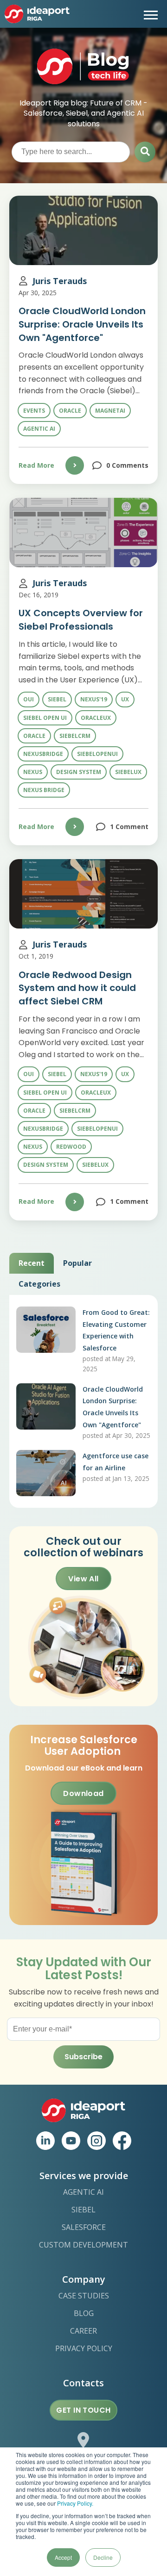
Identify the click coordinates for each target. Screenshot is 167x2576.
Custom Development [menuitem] (83, 2245)
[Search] (145, 152)
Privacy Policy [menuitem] (84, 2348)
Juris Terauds (60, 281)
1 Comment (129, 827)
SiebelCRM (75, 736)
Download (83, 1793)
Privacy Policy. (75, 2503)
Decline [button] (103, 2557)
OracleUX (96, 718)
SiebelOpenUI (97, 754)
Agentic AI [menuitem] (83, 2192)
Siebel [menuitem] (83, 2210)
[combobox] (71, 152)
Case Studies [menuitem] (84, 2296)
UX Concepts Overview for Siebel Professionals (81, 620)
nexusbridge (43, 754)
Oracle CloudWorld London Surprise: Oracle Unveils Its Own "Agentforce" (82, 324)
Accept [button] (63, 2557)
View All (83, 1579)
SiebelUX (128, 772)
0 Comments (127, 465)
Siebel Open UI (45, 718)
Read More (36, 465)
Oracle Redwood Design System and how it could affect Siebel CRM (77, 988)
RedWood (71, 1147)
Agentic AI (39, 429)
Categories (39, 1284)
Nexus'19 (94, 699)
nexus (33, 772)
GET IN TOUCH (83, 2410)
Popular (77, 1263)
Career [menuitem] (83, 2331)
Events (34, 411)
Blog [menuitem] (84, 2313)
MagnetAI (110, 411)
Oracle (70, 411)
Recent (32, 1263)
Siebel (57, 699)
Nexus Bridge (44, 790)
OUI (29, 699)
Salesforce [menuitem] (84, 2227)
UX (125, 699)
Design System (79, 772)
